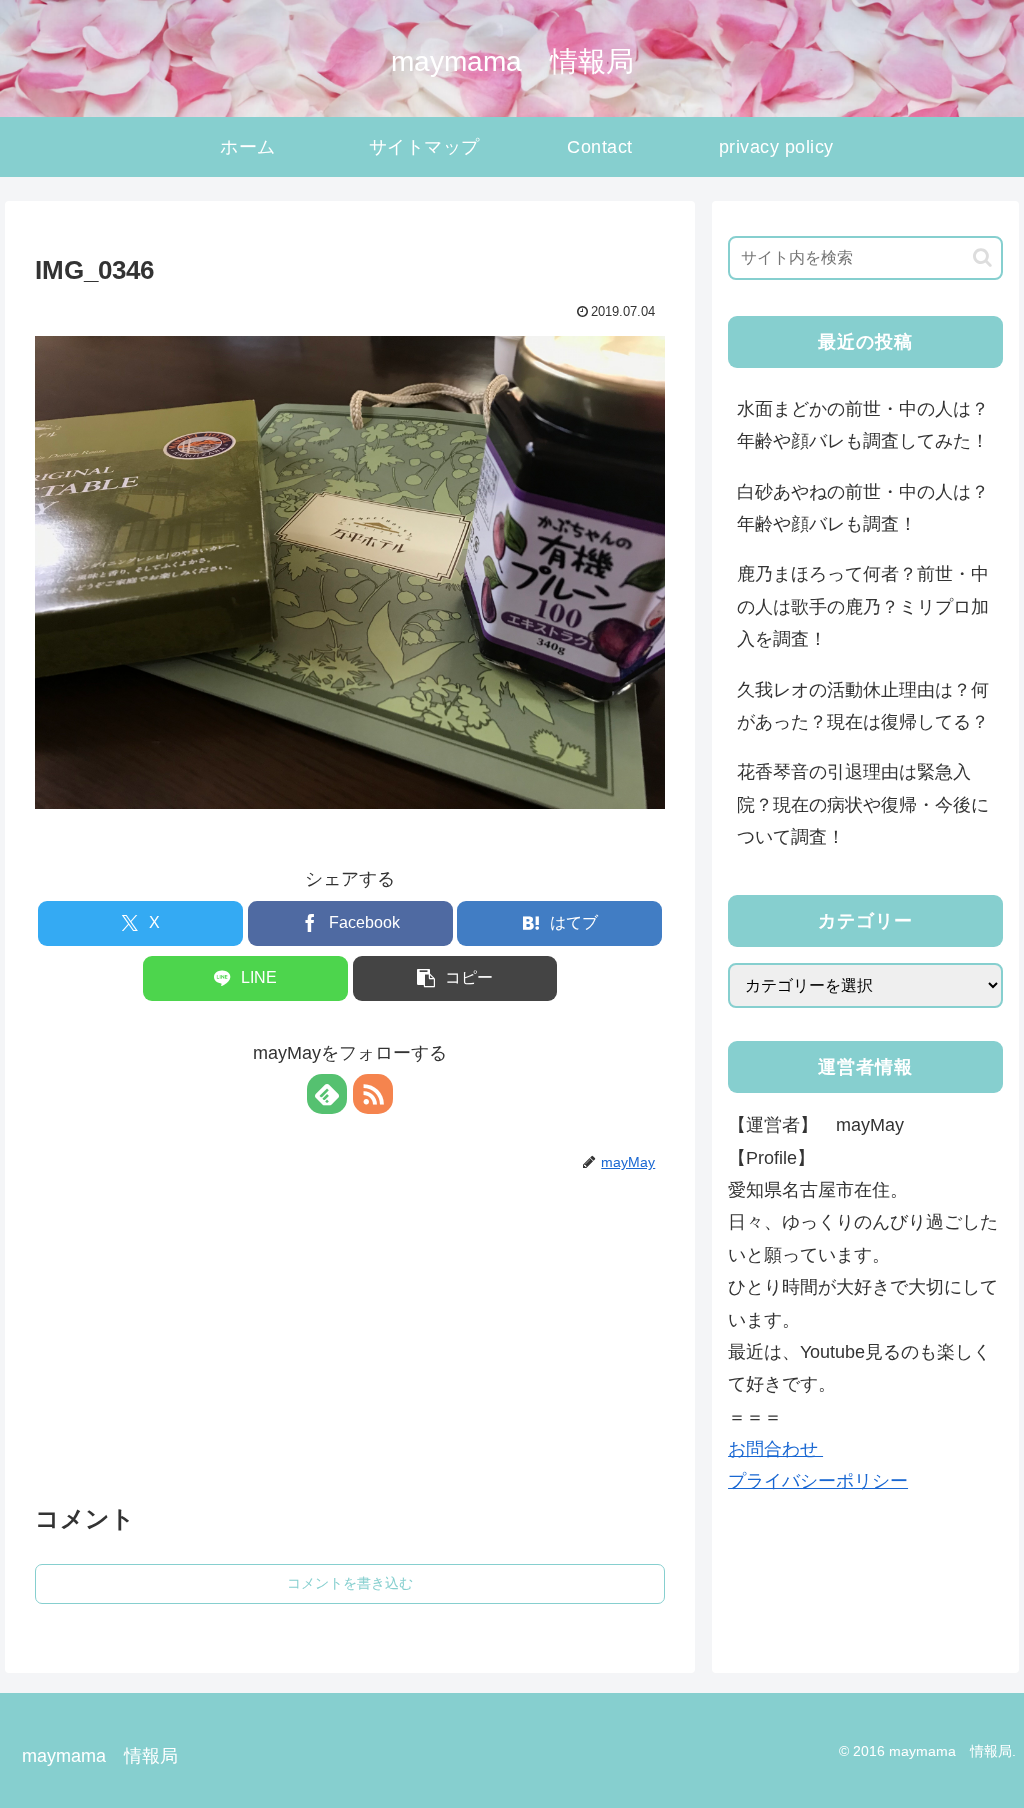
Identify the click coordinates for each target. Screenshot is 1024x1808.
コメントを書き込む (350, 1583)
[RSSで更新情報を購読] (373, 1094)
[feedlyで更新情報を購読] (327, 1094)
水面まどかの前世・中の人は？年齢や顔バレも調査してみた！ (863, 425)
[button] (455, 978)
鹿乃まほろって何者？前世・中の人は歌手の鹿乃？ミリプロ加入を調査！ (863, 606)
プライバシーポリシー (818, 1481)
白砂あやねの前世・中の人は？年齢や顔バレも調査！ (863, 508)
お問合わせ (775, 1449)
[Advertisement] (350, 1324)
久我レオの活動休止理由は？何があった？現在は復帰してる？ (863, 706)
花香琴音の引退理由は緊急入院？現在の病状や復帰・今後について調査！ (863, 804)
